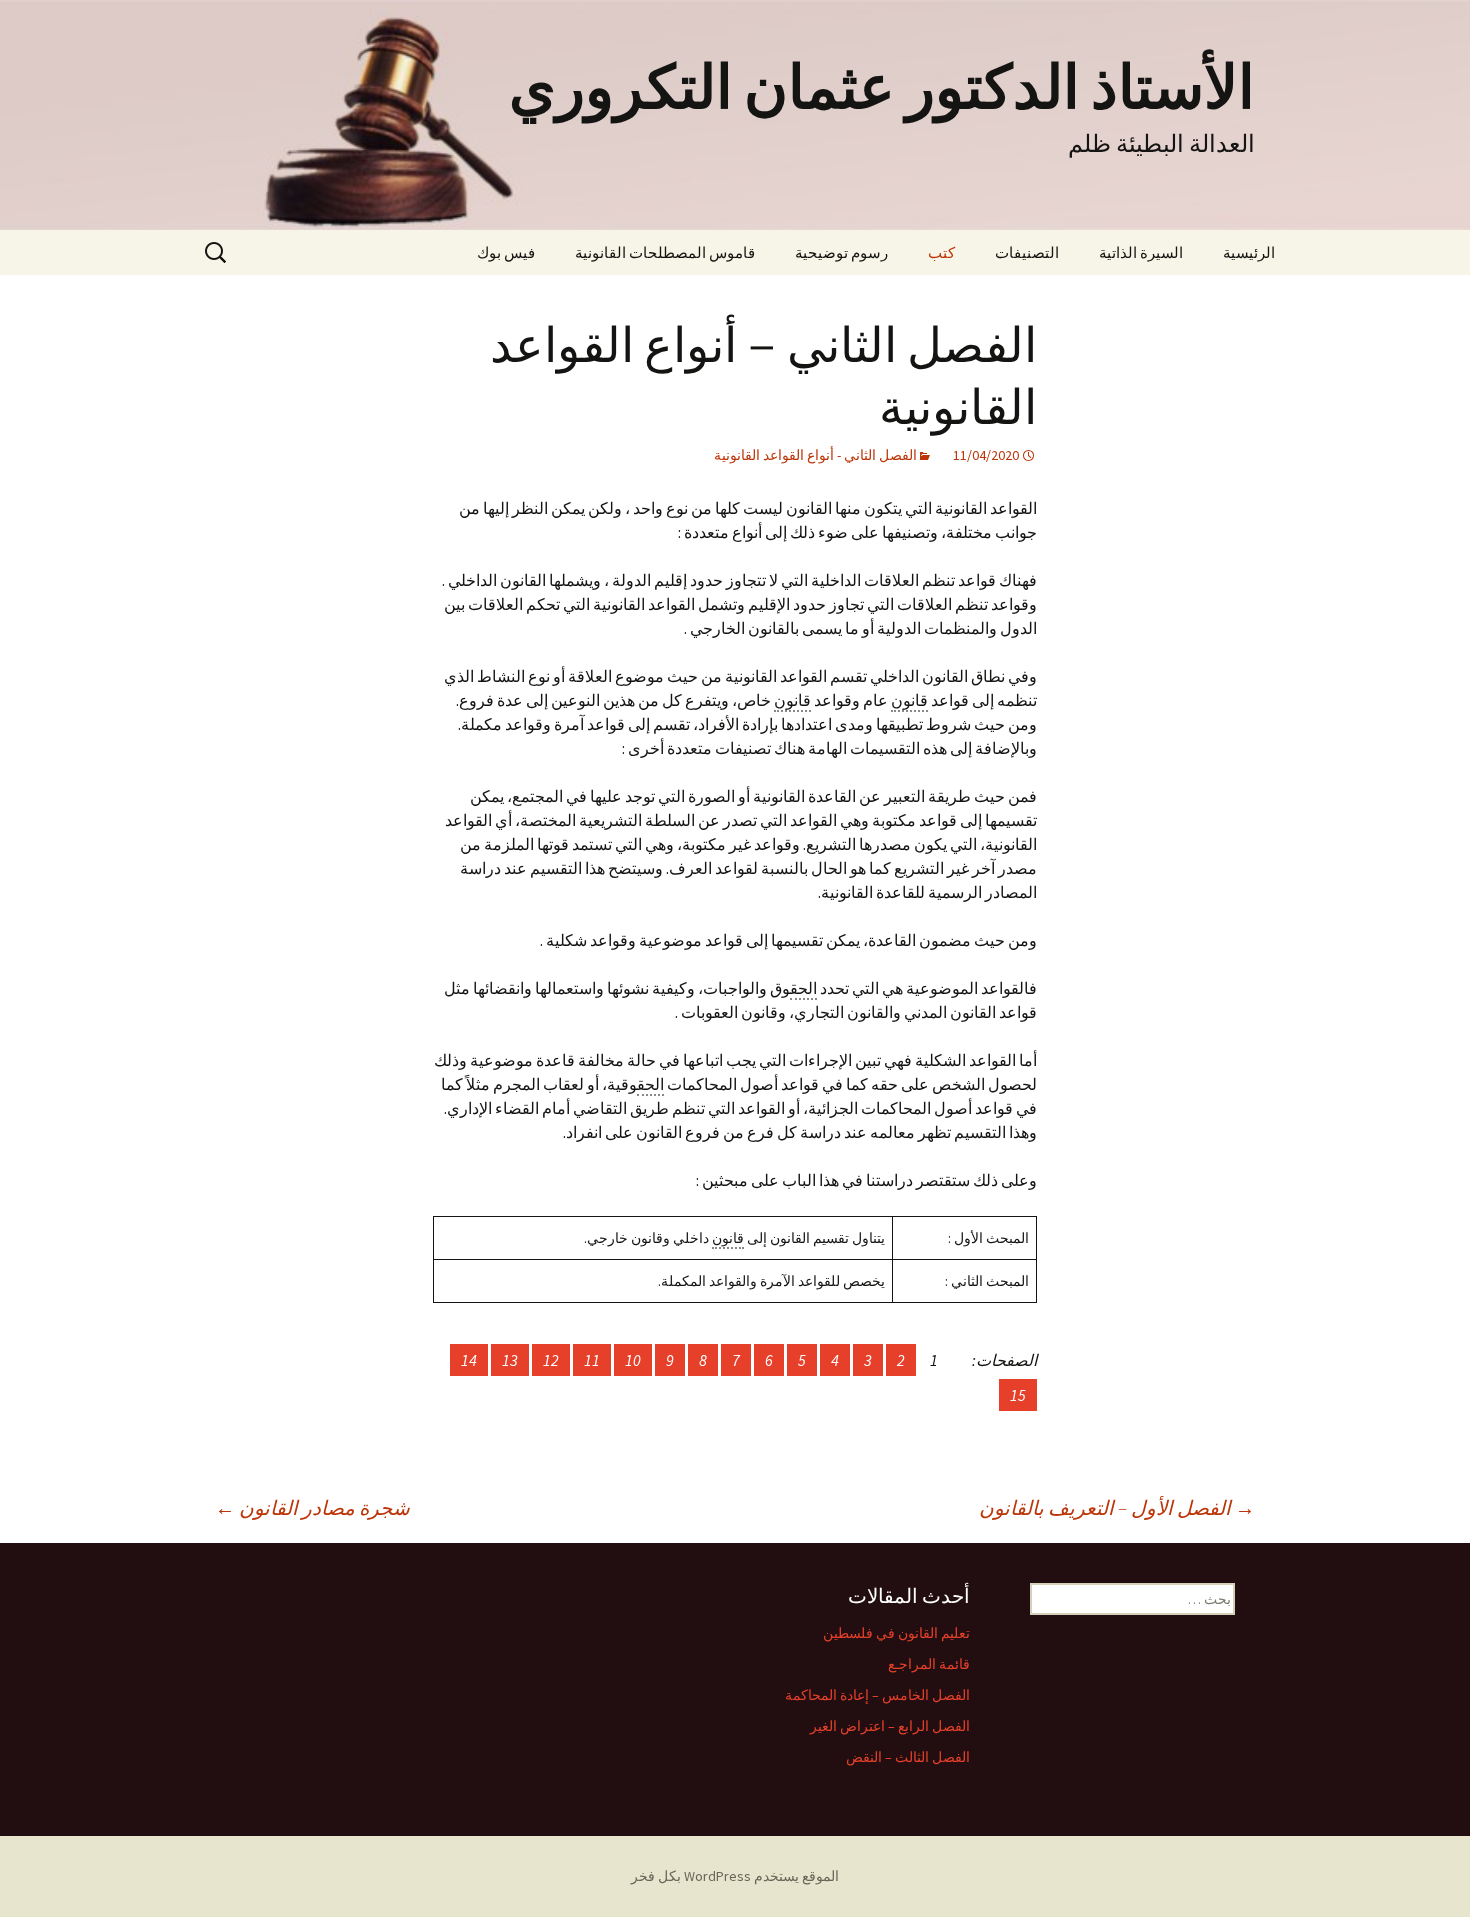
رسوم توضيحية (841, 252)
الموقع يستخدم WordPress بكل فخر (735, 1876)
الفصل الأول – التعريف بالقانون (1117, 1507)
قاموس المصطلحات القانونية (665, 252)
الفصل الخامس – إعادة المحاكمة (877, 1695)
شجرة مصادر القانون (312, 1507)
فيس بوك (506, 252)
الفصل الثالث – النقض (908, 1757)
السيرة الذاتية (1141, 252)
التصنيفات (1027, 252)
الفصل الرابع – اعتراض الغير (890, 1726)
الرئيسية (1249, 252)
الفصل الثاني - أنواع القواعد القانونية (815, 455)
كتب (941, 252)
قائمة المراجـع (929, 1664)
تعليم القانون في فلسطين (896, 1633)
